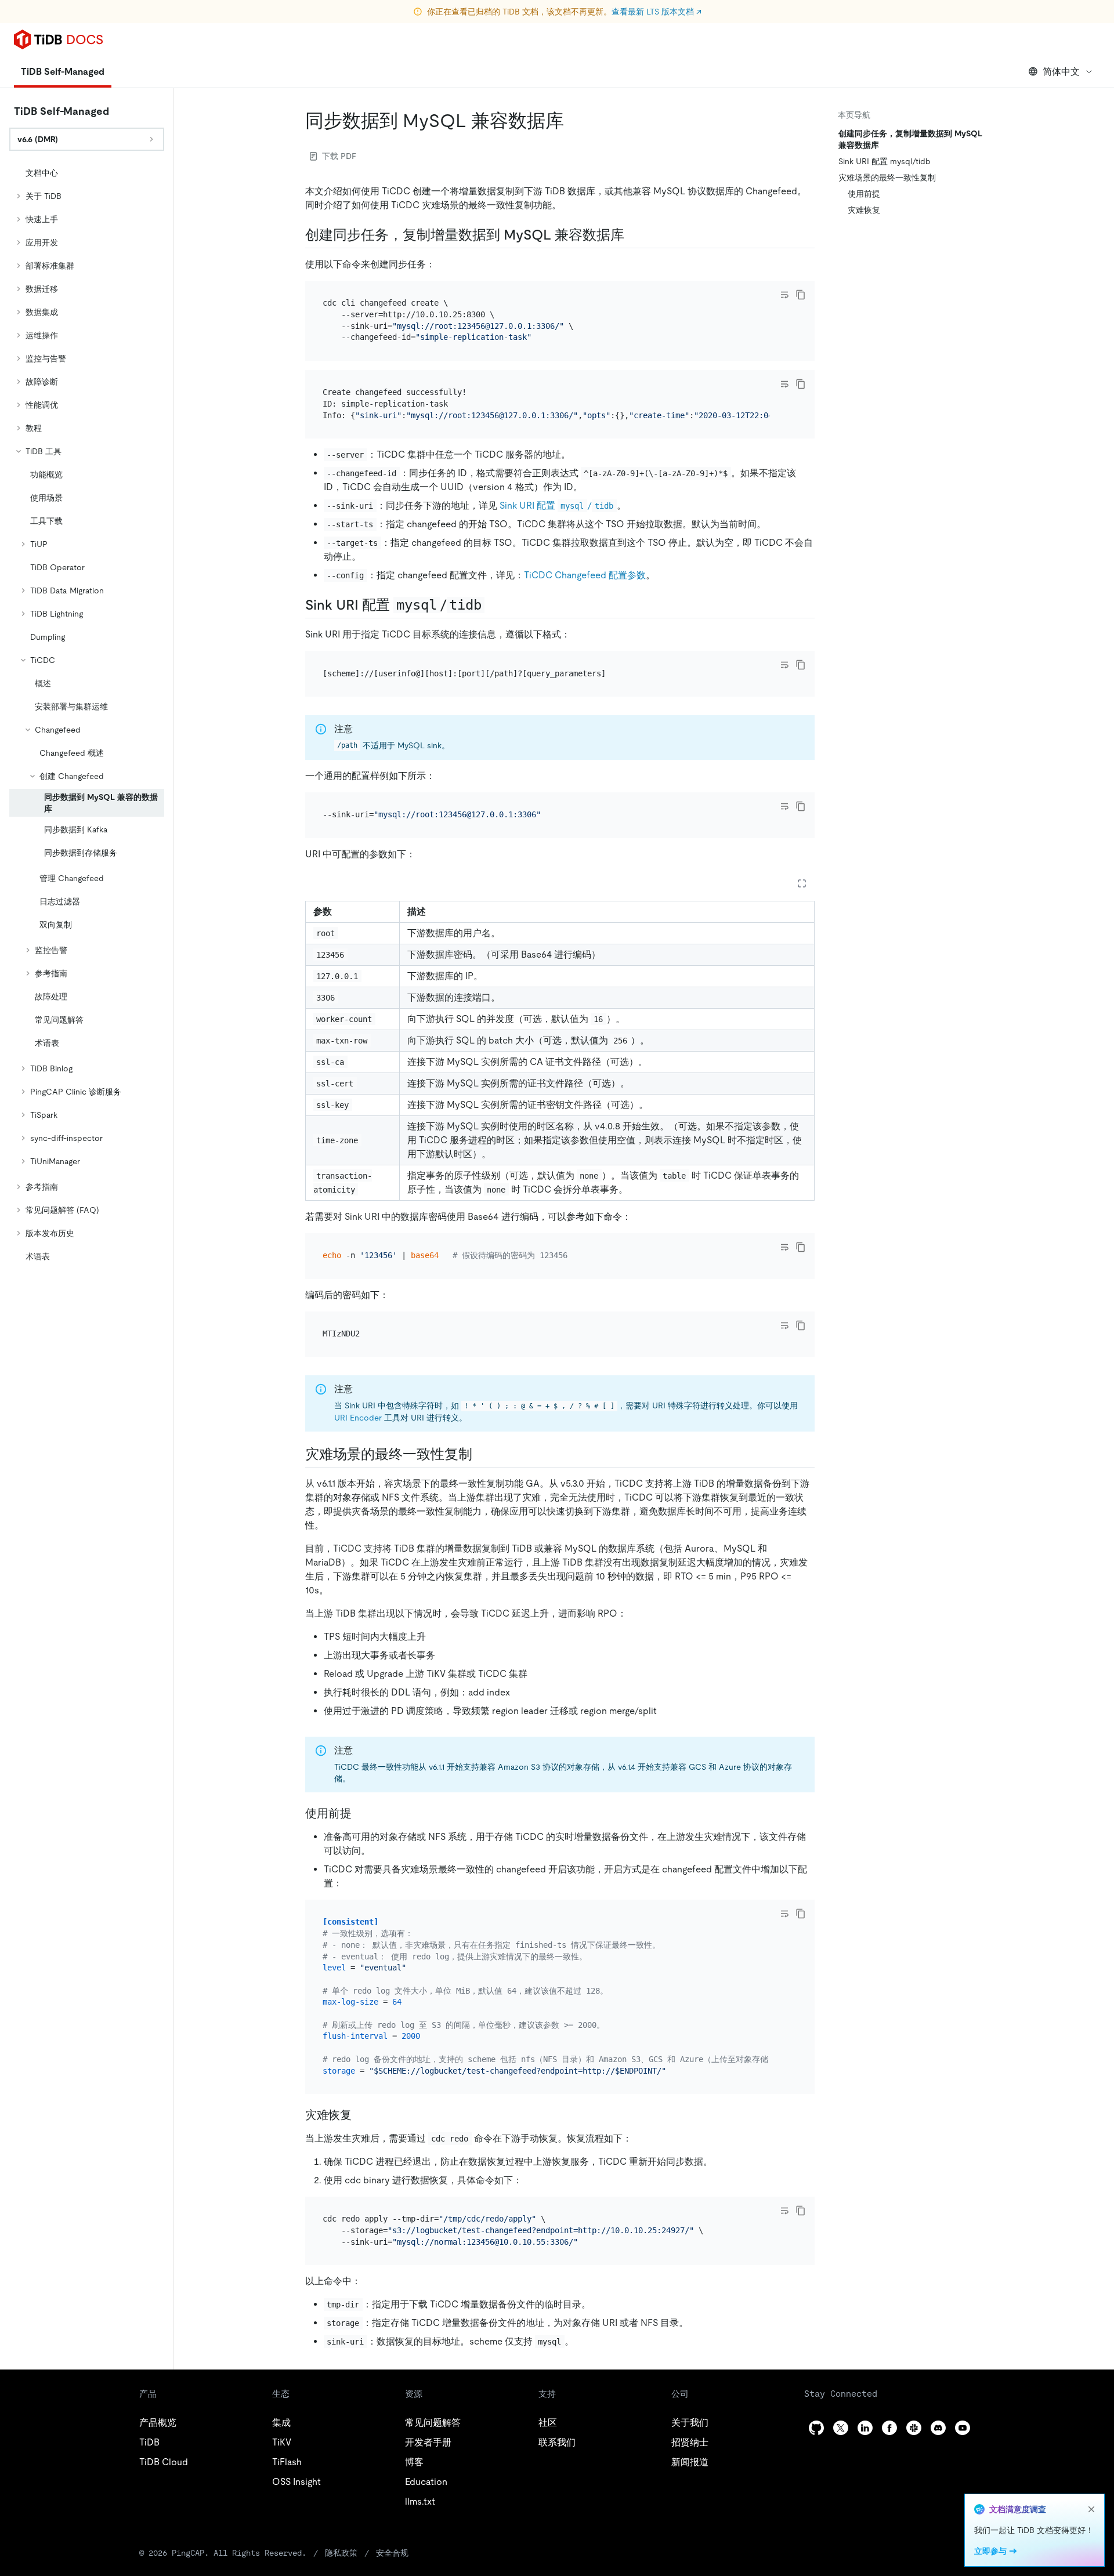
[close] (1091, 2509)
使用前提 (864, 194)
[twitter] (841, 2428)
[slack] (914, 2428)
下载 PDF (339, 156)
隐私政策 (341, 2553)
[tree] (87, 715)
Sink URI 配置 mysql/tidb (885, 161)
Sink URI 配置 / (556, 506)
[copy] (801, 295)
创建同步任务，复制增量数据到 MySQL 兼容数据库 (910, 139)
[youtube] (963, 2428)
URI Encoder (358, 1418)
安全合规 (392, 2553)
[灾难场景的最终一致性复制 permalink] (482, 1454)
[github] (816, 2428)
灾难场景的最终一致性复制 (887, 177)
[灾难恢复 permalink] (361, 2115)
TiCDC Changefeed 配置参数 (585, 575)
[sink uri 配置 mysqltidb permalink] (494, 605)
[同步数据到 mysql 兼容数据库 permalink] (573, 121)
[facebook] (889, 2428)
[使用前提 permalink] (361, 1813)
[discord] (938, 2428)
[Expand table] (802, 883)
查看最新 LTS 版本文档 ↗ (657, 12)
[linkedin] (865, 2428)
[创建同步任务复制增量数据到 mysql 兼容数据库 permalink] (634, 235)
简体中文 (1061, 72)
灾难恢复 (864, 210)
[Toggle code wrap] (784, 295)
